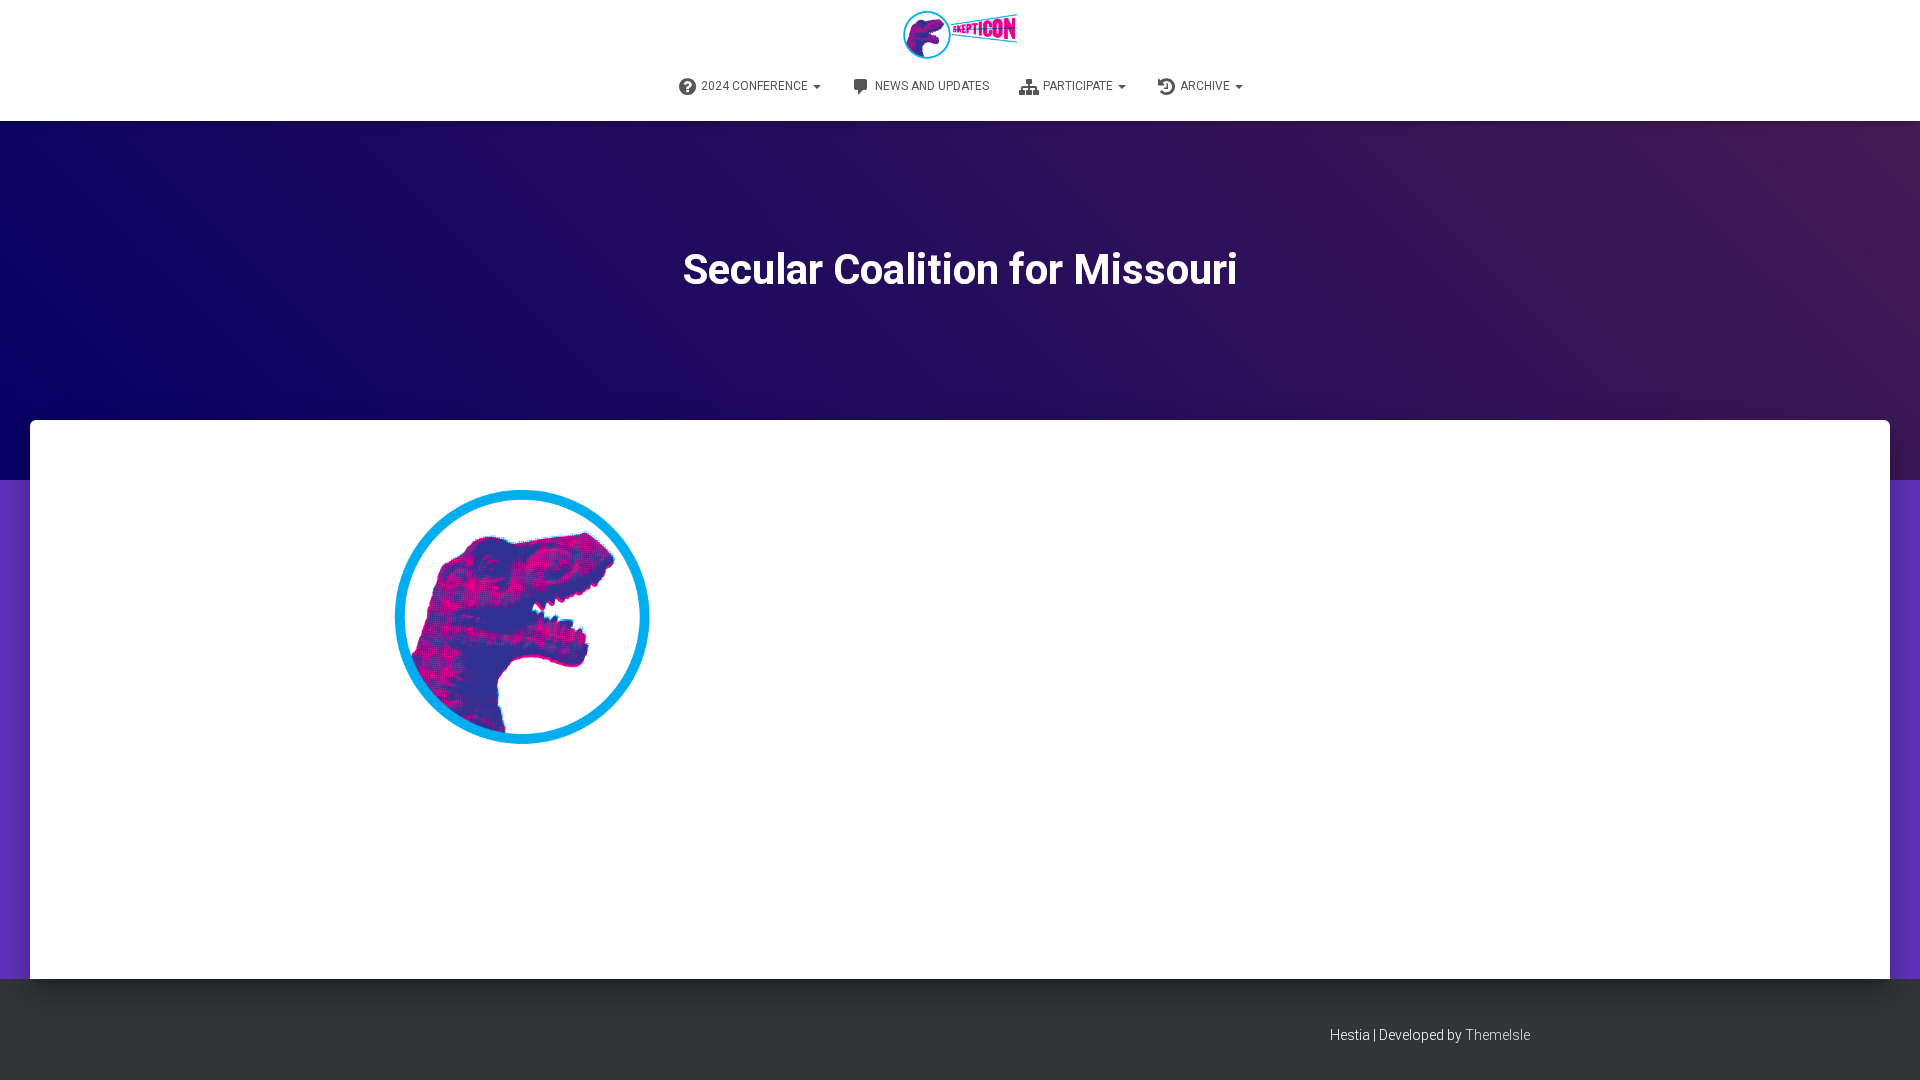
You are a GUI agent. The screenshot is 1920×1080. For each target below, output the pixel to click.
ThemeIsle (1497, 1035)
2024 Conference (756, 86)
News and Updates (932, 86)
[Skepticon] (960, 35)
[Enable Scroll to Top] (1880, 1040)
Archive (1206, 86)
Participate (1079, 86)
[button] (816, 86)
